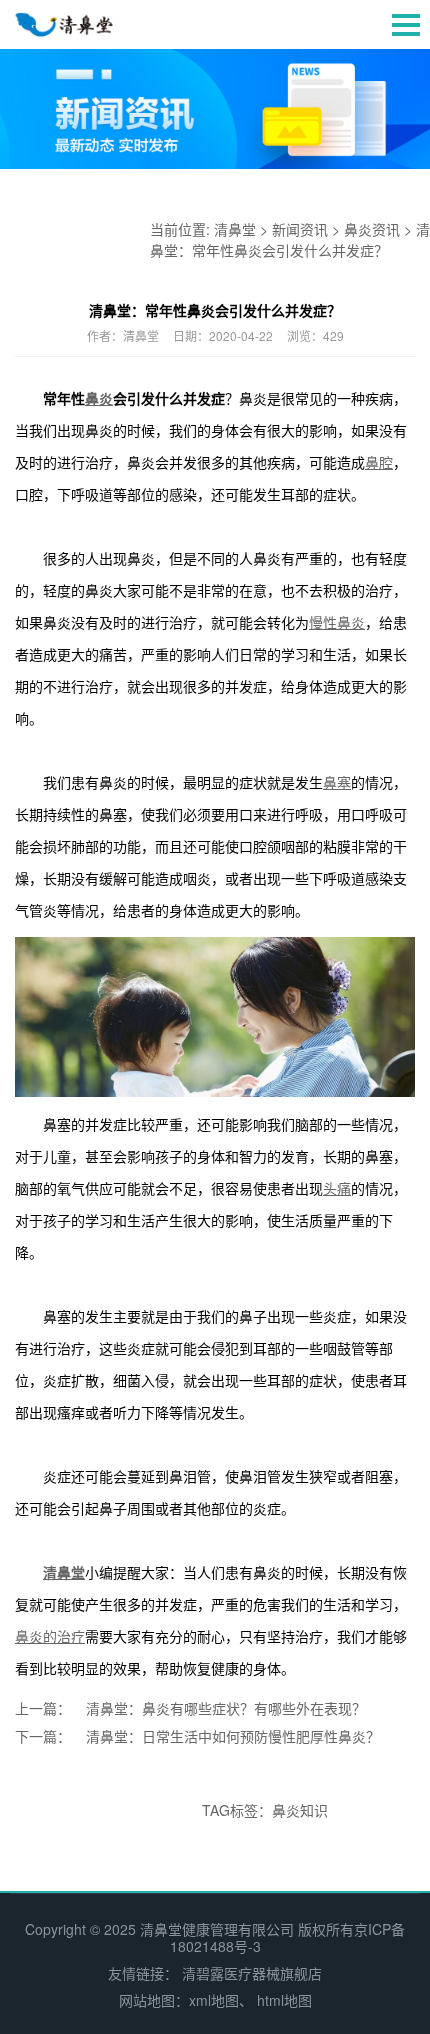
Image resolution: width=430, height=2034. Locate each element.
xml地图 (214, 2000)
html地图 (284, 2000)
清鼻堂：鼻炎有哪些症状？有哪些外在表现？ (226, 1708)
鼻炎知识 (300, 1810)
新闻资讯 (300, 229)
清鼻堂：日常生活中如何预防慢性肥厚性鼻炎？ (233, 1736)
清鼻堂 (235, 229)
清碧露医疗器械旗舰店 (252, 1973)
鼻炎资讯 (372, 229)
